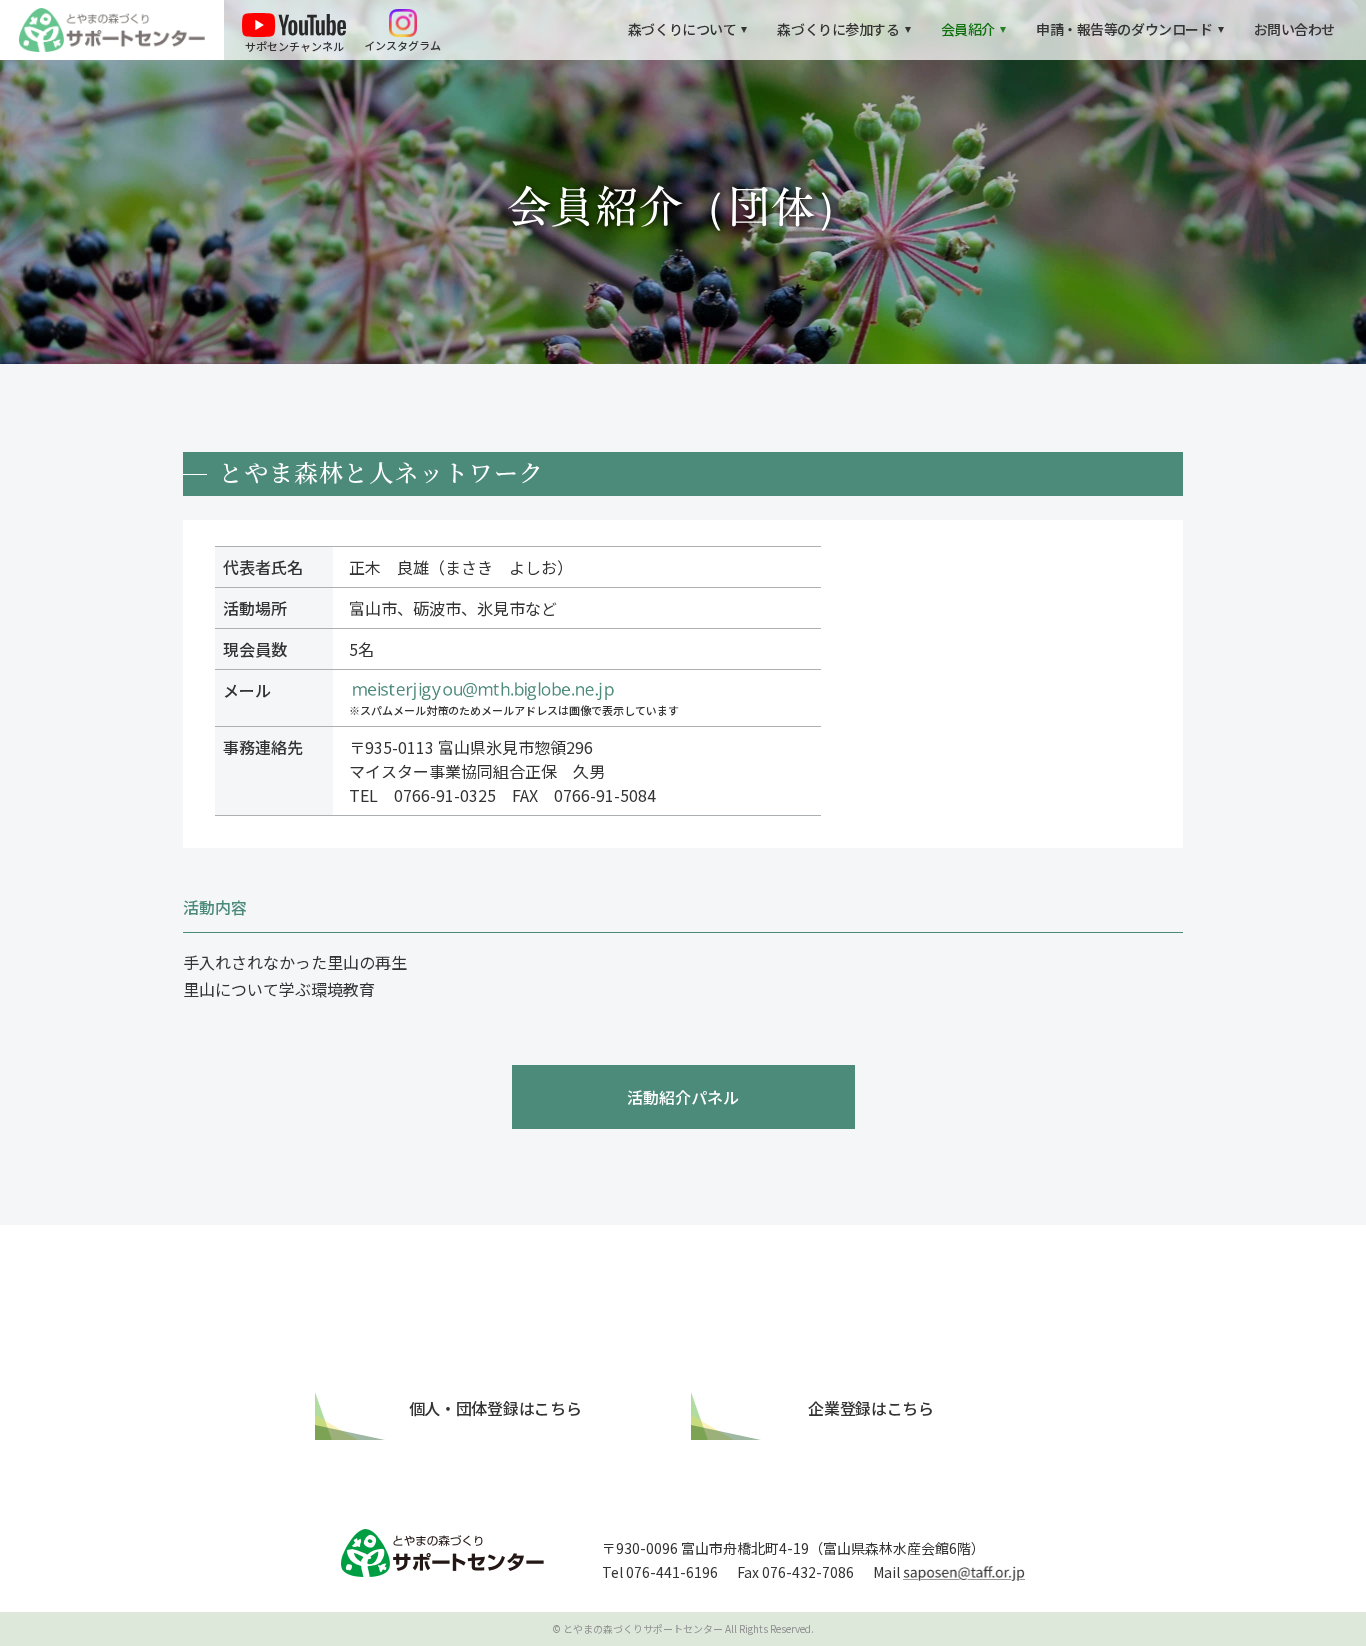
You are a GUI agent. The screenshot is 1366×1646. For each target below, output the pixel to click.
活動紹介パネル (683, 1097)
